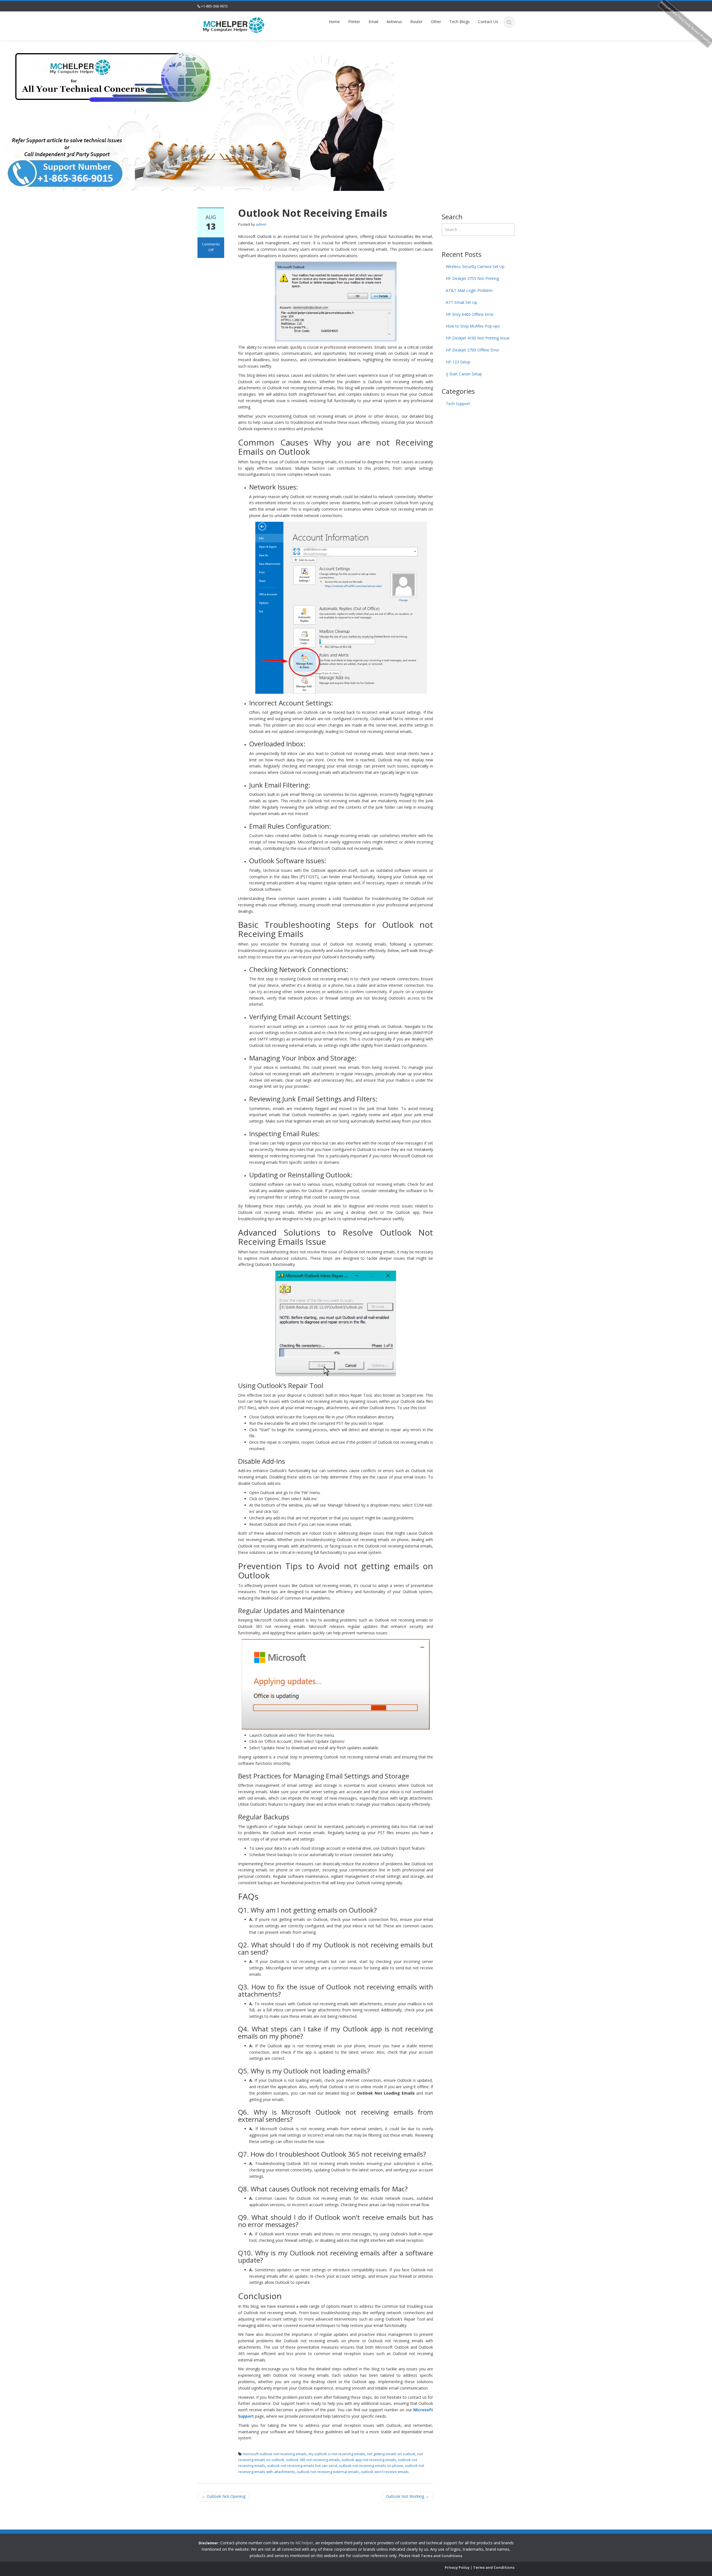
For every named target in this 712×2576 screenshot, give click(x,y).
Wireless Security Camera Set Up (475, 266)
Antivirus (394, 22)
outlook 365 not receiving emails (313, 2460)
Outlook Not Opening (223, 2496)
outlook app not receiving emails (369, 2460)
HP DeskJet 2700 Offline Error (473, 350)
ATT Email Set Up (462, 302)
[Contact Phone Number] (234, 25)
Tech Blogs (460, 22)
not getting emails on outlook (391, 2454)
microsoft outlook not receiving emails (275, 2454)
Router (416, 22)
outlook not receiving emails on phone (371, 2466)
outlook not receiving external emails (328, 2472)
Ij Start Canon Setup (464, 374)
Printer (354, 22)
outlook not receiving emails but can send (302, 2466)
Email (373, 22)
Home (334, 22)
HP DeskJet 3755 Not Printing (472, 278)
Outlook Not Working (407, 2496)
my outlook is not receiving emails (337, 2454)
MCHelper (304, 2543)
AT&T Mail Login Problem (469, 290)
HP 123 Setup (458, 362)
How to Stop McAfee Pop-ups (473, 326)
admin (261, 224)
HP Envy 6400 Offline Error (470, 314)
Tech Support (458, 404)
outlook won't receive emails (385, 2472)
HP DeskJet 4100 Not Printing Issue (478, 338)
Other (436, 22)
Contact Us (488, 22)
